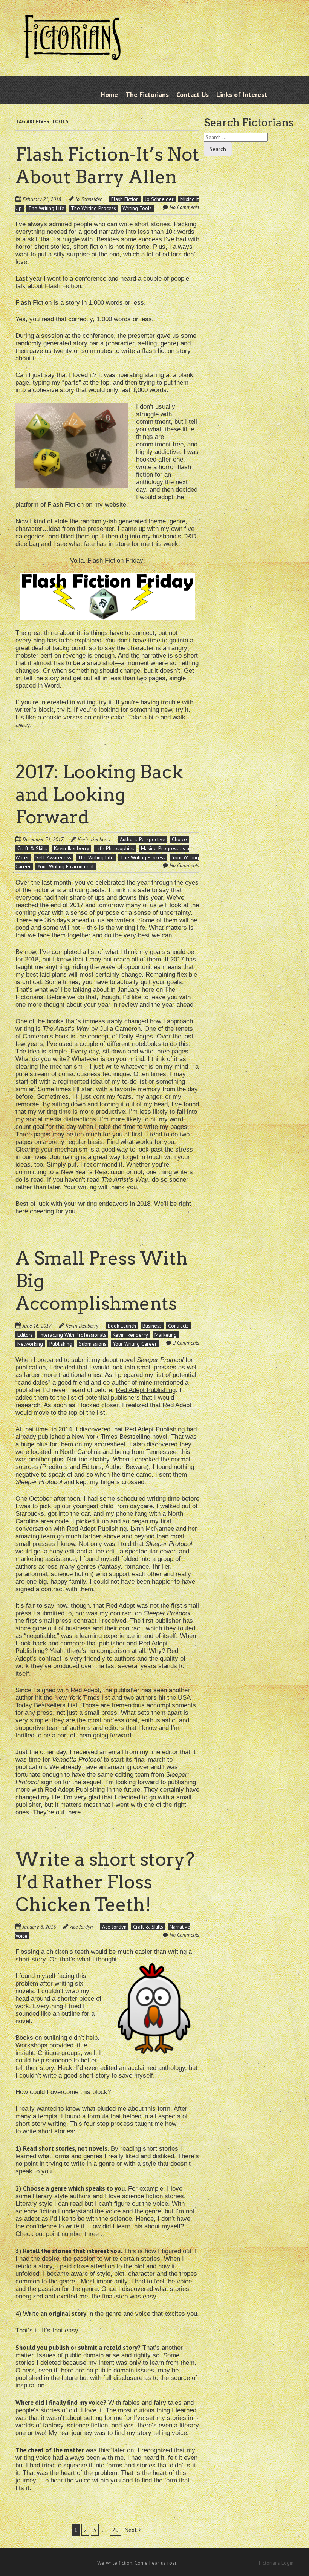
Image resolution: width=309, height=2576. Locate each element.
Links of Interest (242, 94)
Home (109, 94)
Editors (25, 1335)
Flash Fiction (125, 199)
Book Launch (122, 1326)
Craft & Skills (32, 848)
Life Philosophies (115, 848)
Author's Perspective (143, 839)
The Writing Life (46, 208)
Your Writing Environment (66, 866)
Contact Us (193, 94)
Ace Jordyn (81, 1927)
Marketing (166, 1335)
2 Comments (186, 1343)
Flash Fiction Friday (115, 560)
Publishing (61, 1344)
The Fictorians (147, 94)
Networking (30, 1344)
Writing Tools (137, 208)
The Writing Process (93, 208)
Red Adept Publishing (146, 1390)
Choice (179, 839)
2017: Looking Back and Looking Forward (99, 794)
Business (152, 1326)
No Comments (184, 207)
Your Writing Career (135, 1344)
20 (115, 2530)
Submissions (93, 1344)
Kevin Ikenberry (94, 839)
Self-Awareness (53, 857)
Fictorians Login (276, 2563)
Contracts (178, 1326)
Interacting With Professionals (73, 1335)
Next (132, 2530)
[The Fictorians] (72, 56)
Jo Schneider (89, 199)
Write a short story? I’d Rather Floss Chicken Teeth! (105, 1882)
